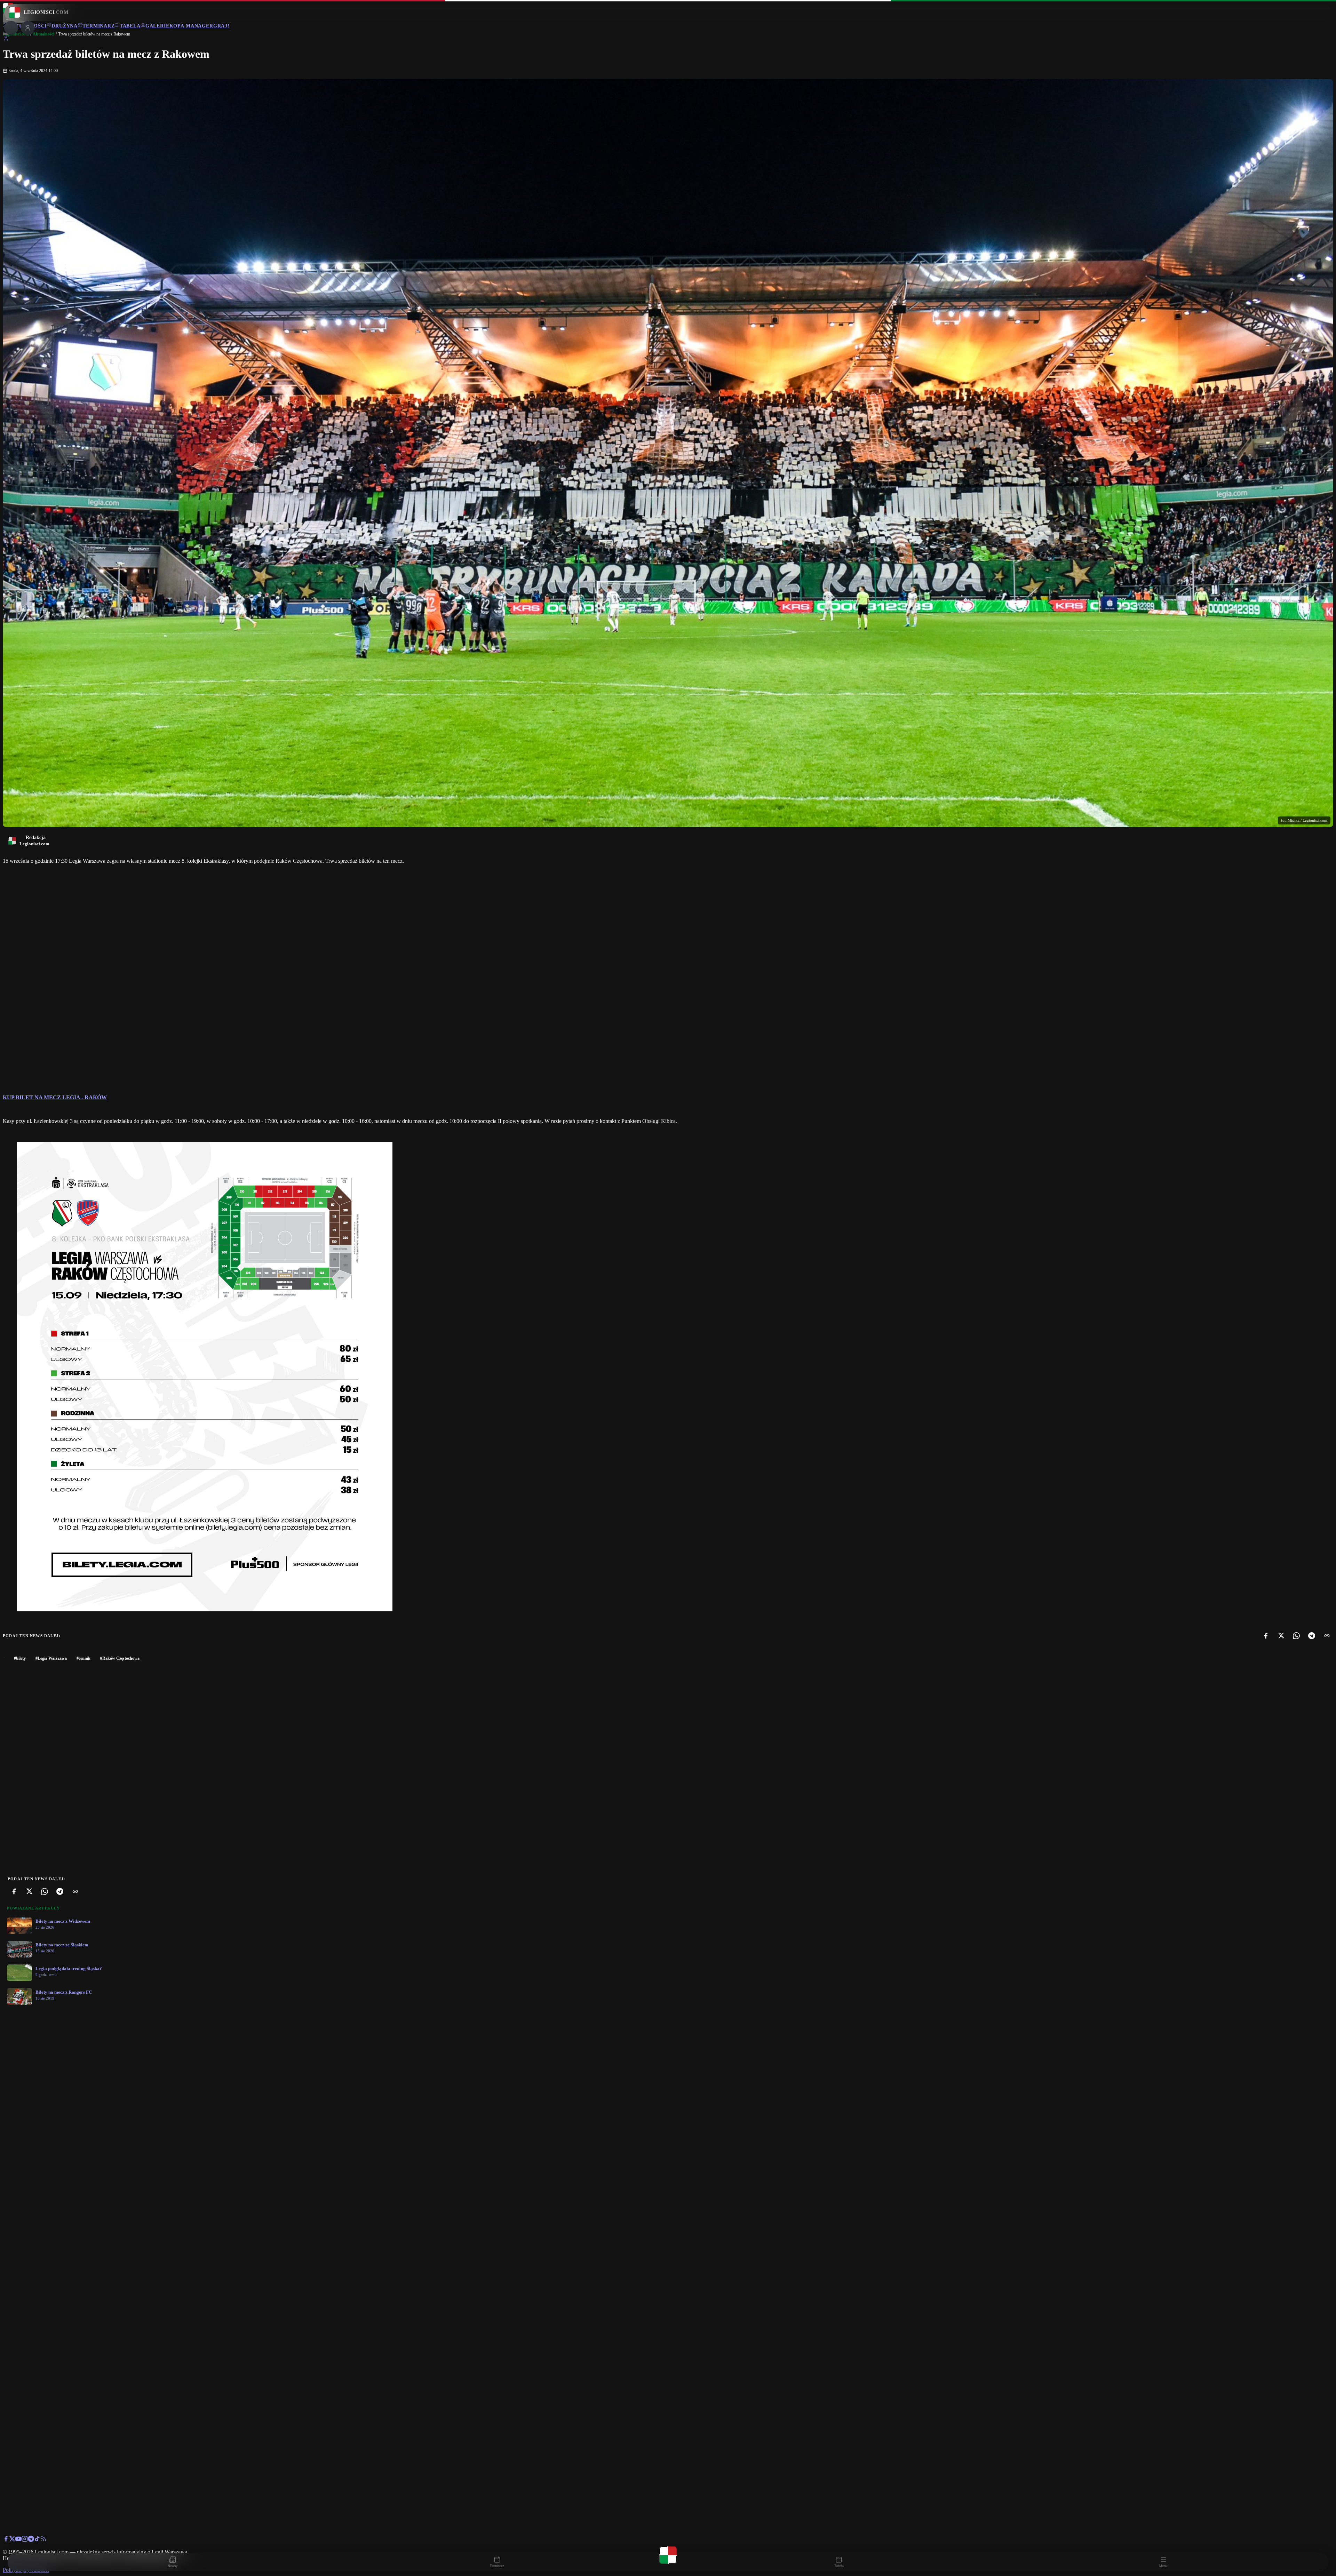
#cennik (83, 1658)
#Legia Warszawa (51, 1658)
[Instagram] (25, 2540)
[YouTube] (18, 2540)
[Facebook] (1266, 1636)
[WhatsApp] (1296, 1636)
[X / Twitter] (12, 2540)
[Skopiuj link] (1327, 1636)
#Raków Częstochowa (120, 1658)
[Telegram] (1312, 1636)
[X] (1281, 1636)
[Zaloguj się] (6, 39)
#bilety (20, 1658)
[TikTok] (37, 2540)
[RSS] (43, 2540)
